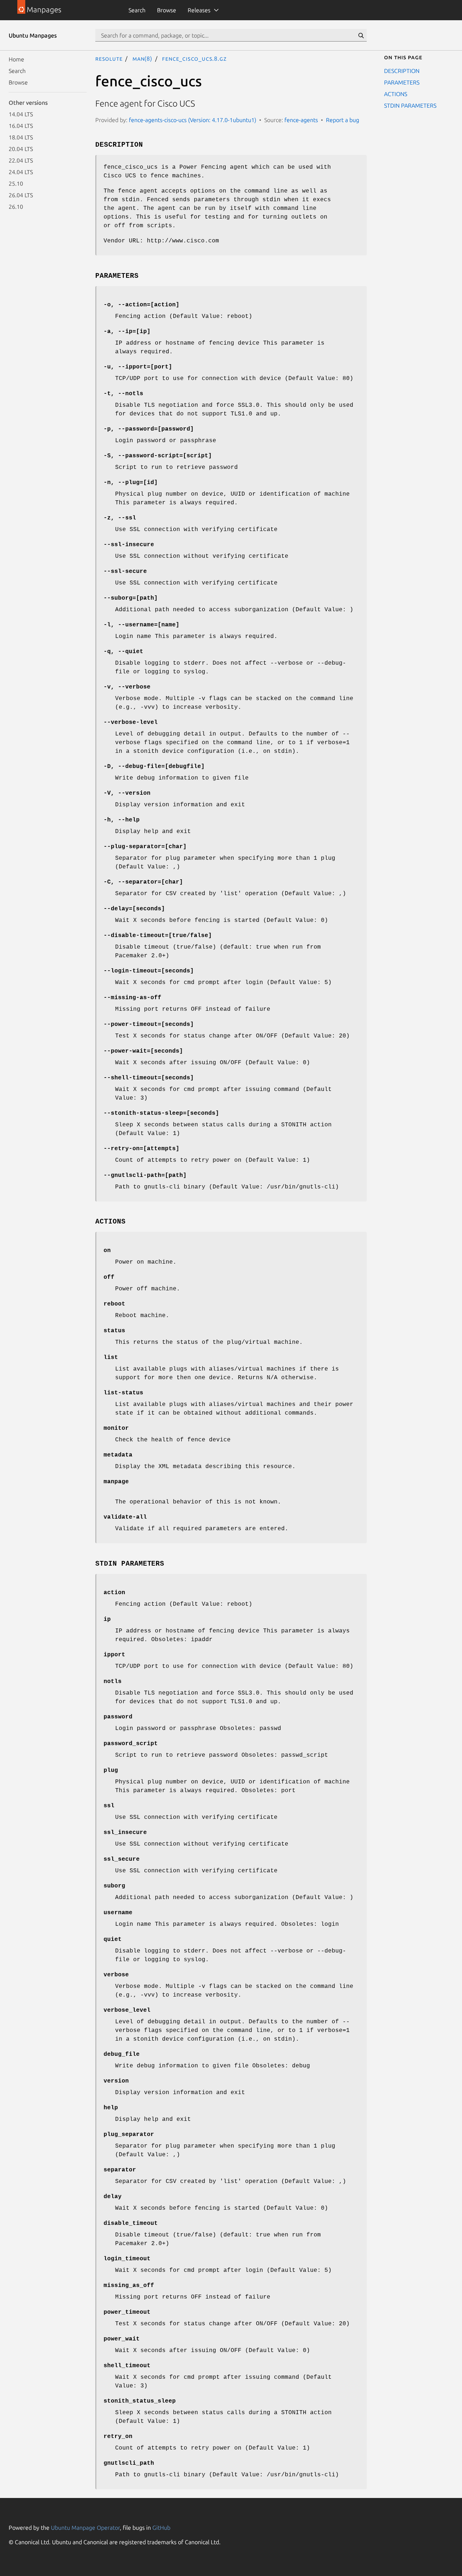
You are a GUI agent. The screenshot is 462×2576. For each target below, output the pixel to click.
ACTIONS (396, 94)
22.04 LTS (21, 160)
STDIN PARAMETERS (410, 105)
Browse (167, 10)
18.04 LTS (21, 137)
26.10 (16, 207)
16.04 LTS (21, 126)
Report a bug (343, 120)
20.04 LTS (21, 149)
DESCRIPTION (402, 71)
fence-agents (301, 120)
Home (16, 59)
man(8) (142, 59)
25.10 (16, 184)
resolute (109, 59)
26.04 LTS (21, 195)
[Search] (361, 35)
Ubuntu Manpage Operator (85, 2528)
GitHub (161, 2528)
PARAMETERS (402, 82)
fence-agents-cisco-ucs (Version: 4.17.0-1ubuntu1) (193, 120)
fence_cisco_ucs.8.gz (194, 59)
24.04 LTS (21, 172)
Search (137, 10)
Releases (199, 10)
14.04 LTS (21, 114)
